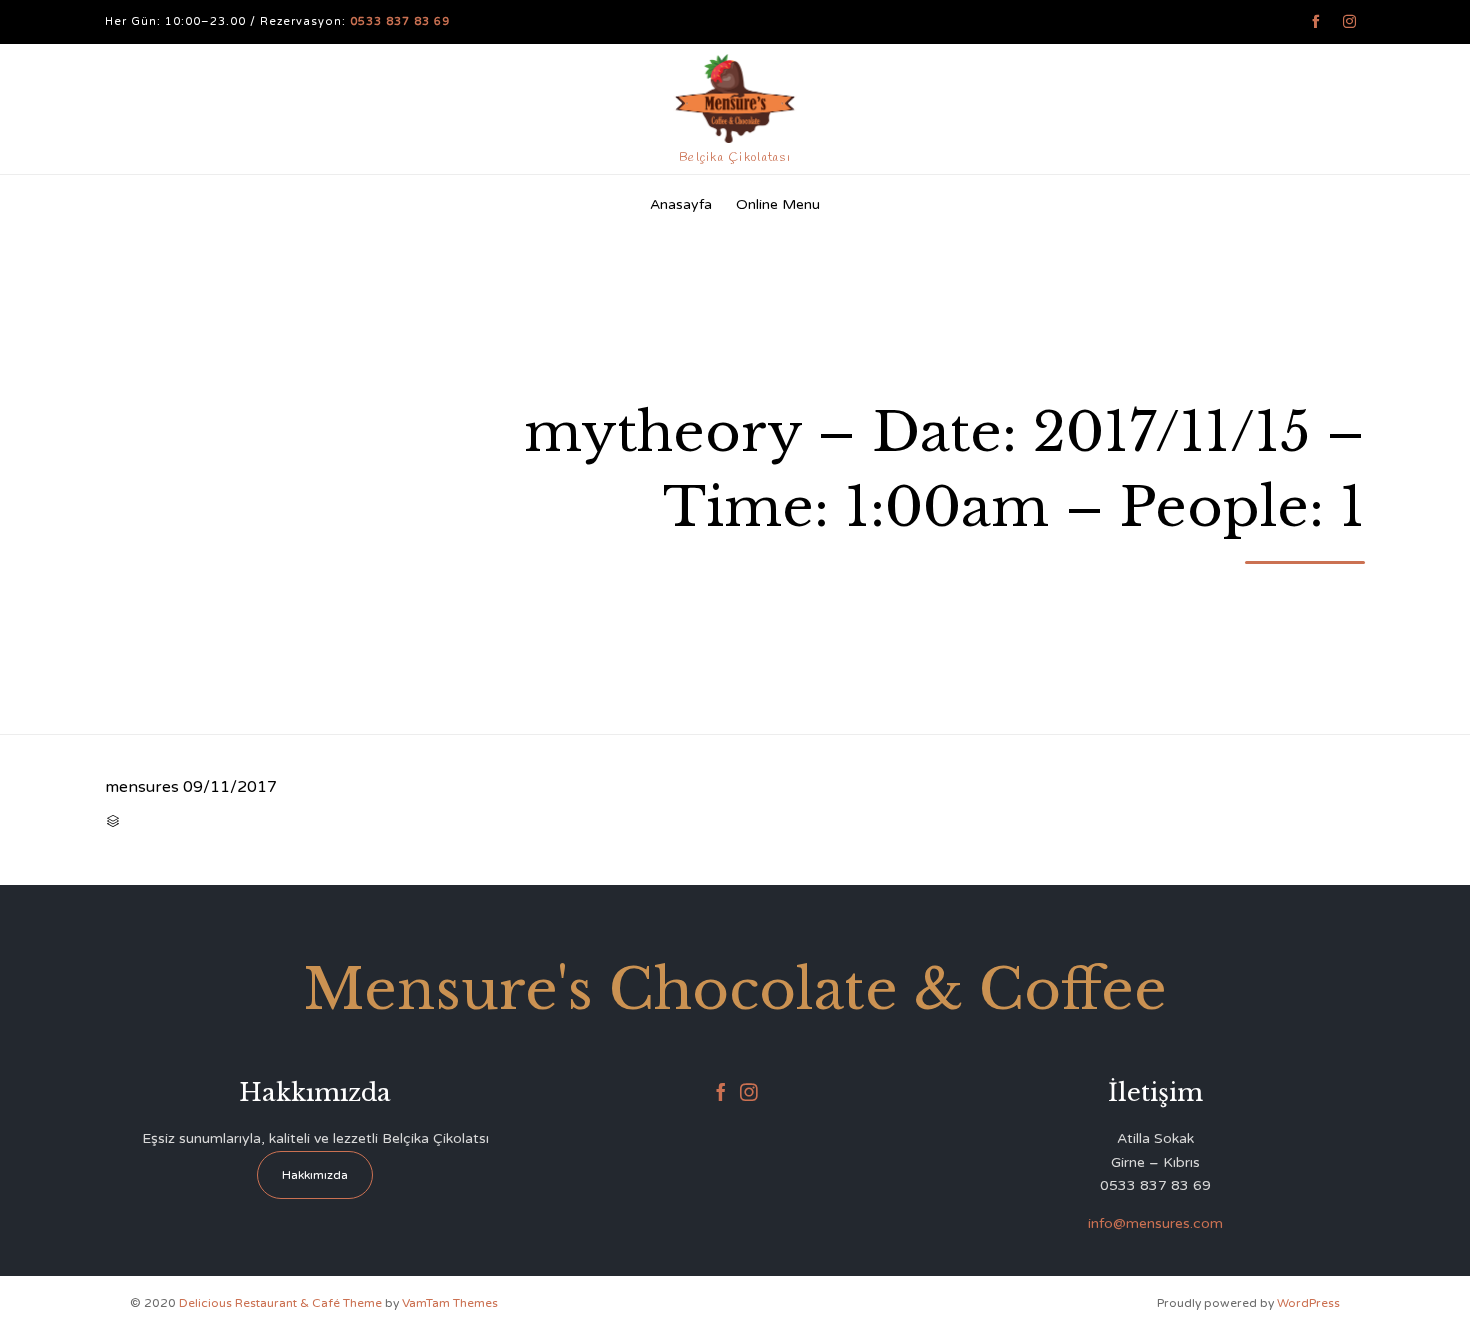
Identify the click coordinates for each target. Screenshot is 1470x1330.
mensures (142, 787)
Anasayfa (681, 204)
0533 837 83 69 (400, 21)
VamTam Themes (450, 1303)
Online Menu (778, 204)
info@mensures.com (1155, 1223)
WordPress (1308, 1303)
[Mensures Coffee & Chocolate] (735, 98)
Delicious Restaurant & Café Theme (280, 1303)
